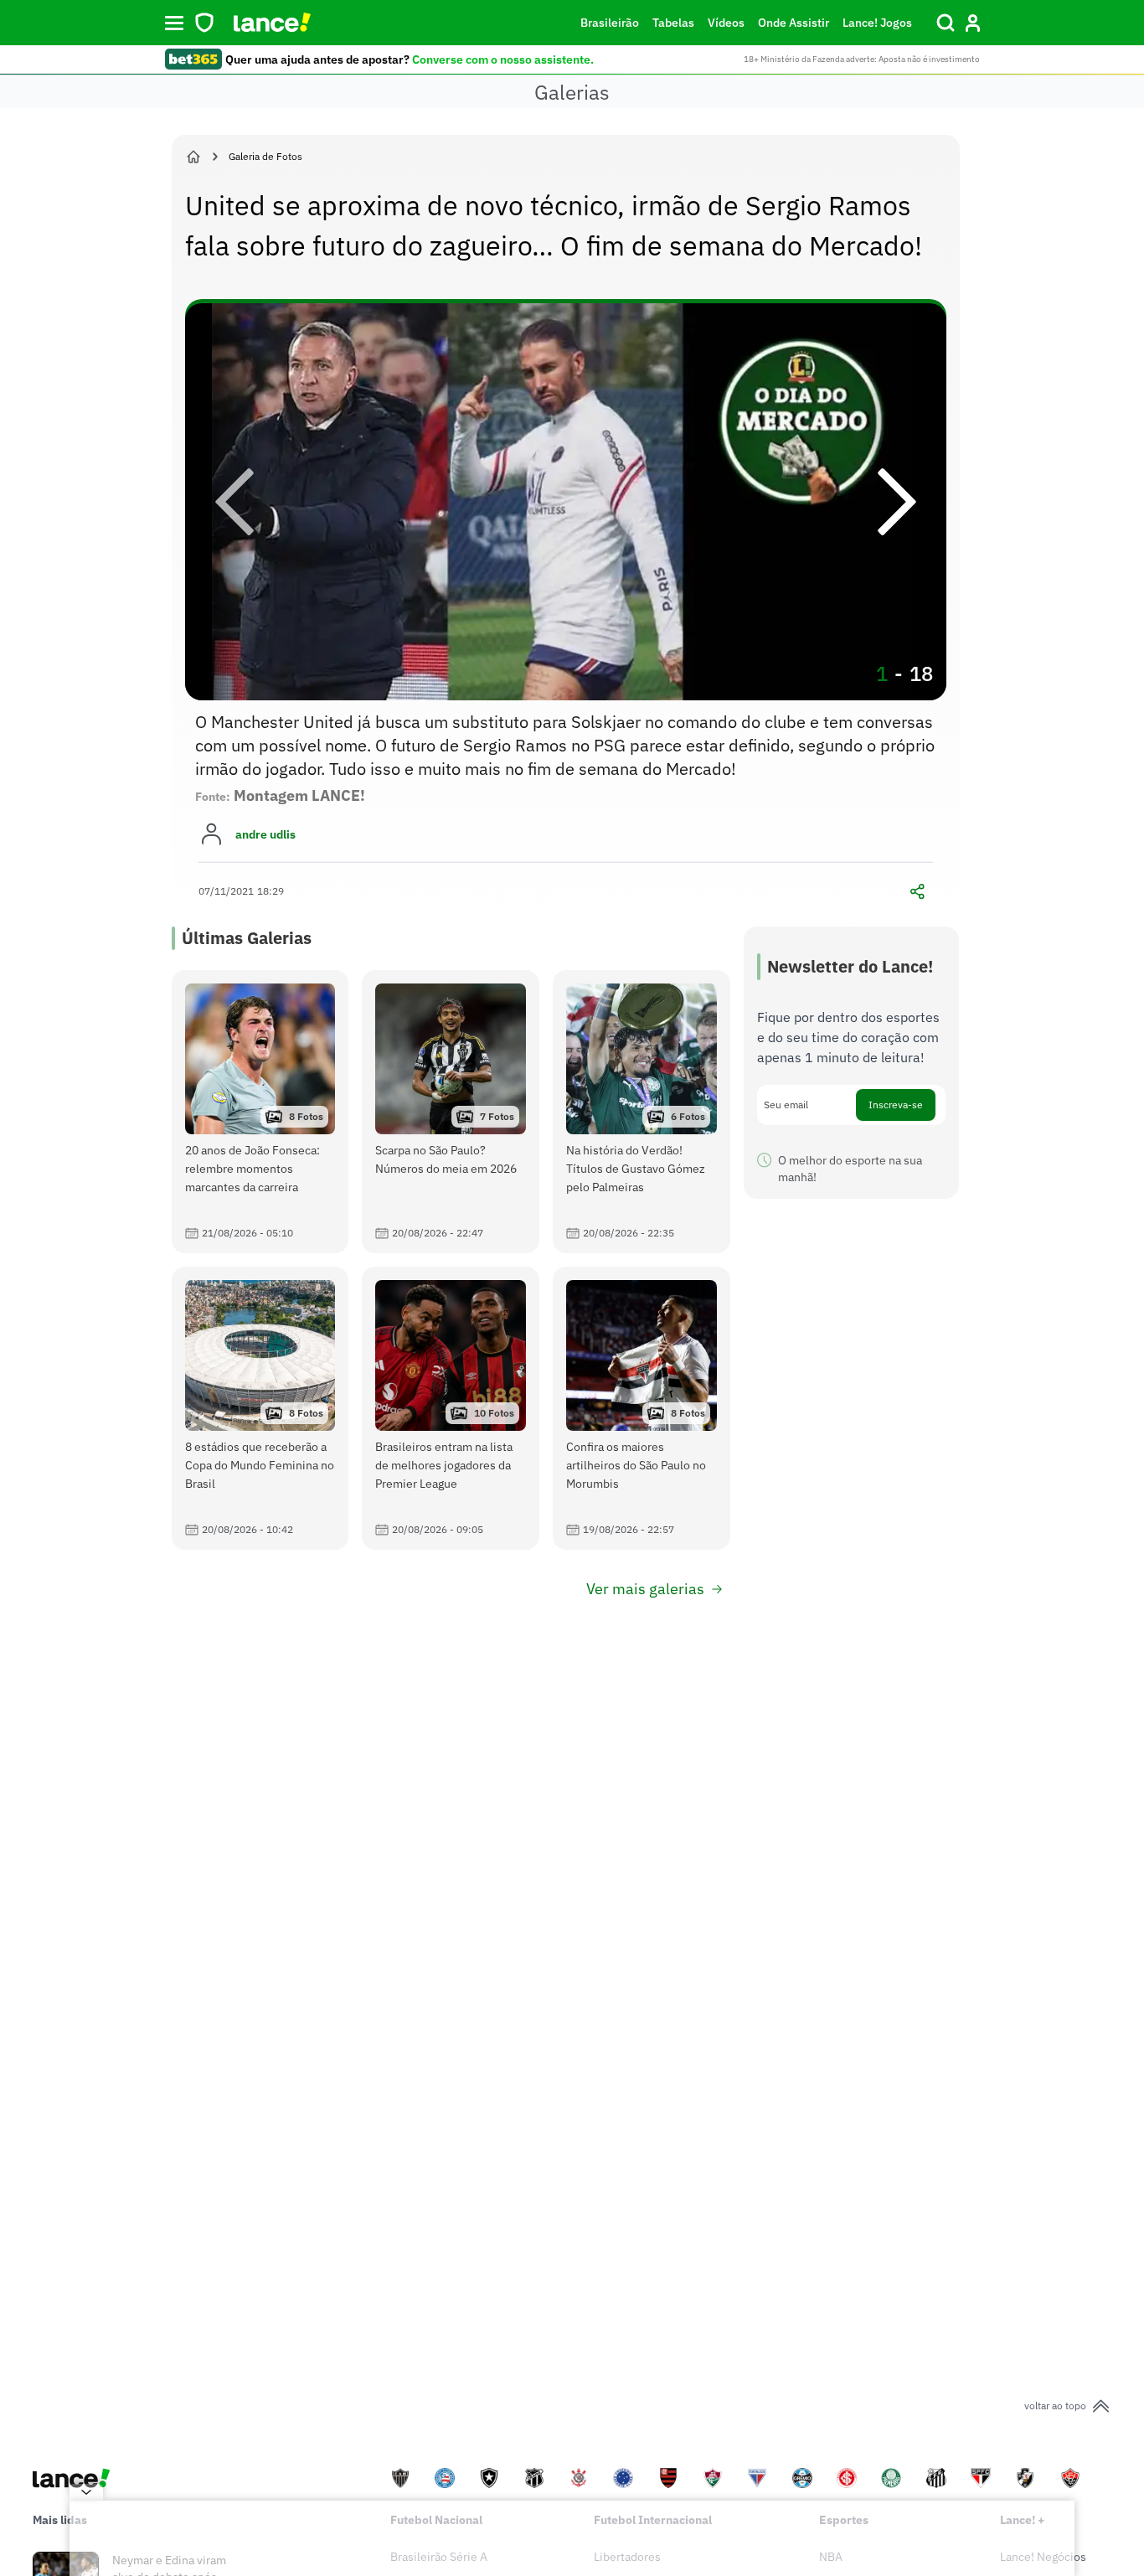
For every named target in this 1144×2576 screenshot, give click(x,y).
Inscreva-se (896, 1105)
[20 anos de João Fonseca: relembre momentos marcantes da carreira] (260, 1112)
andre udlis (265, 834)
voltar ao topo (1055, 2406)
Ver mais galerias (645, 1589)
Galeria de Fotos (265, 156)
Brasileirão (610, 23)
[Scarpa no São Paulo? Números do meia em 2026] (451, 1112)
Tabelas (673, 23)
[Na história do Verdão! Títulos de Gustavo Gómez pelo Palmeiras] (642, 1112)
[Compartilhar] (918, 891)
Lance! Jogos (877, 23)
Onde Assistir (794, 23)
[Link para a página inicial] (193, 157)
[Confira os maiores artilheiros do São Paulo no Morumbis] (642, 1408)
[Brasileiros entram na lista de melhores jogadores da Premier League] (451, 1408)
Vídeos (726, 23)
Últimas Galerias (247, 938)
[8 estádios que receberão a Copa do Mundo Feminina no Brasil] (260, 1408)
